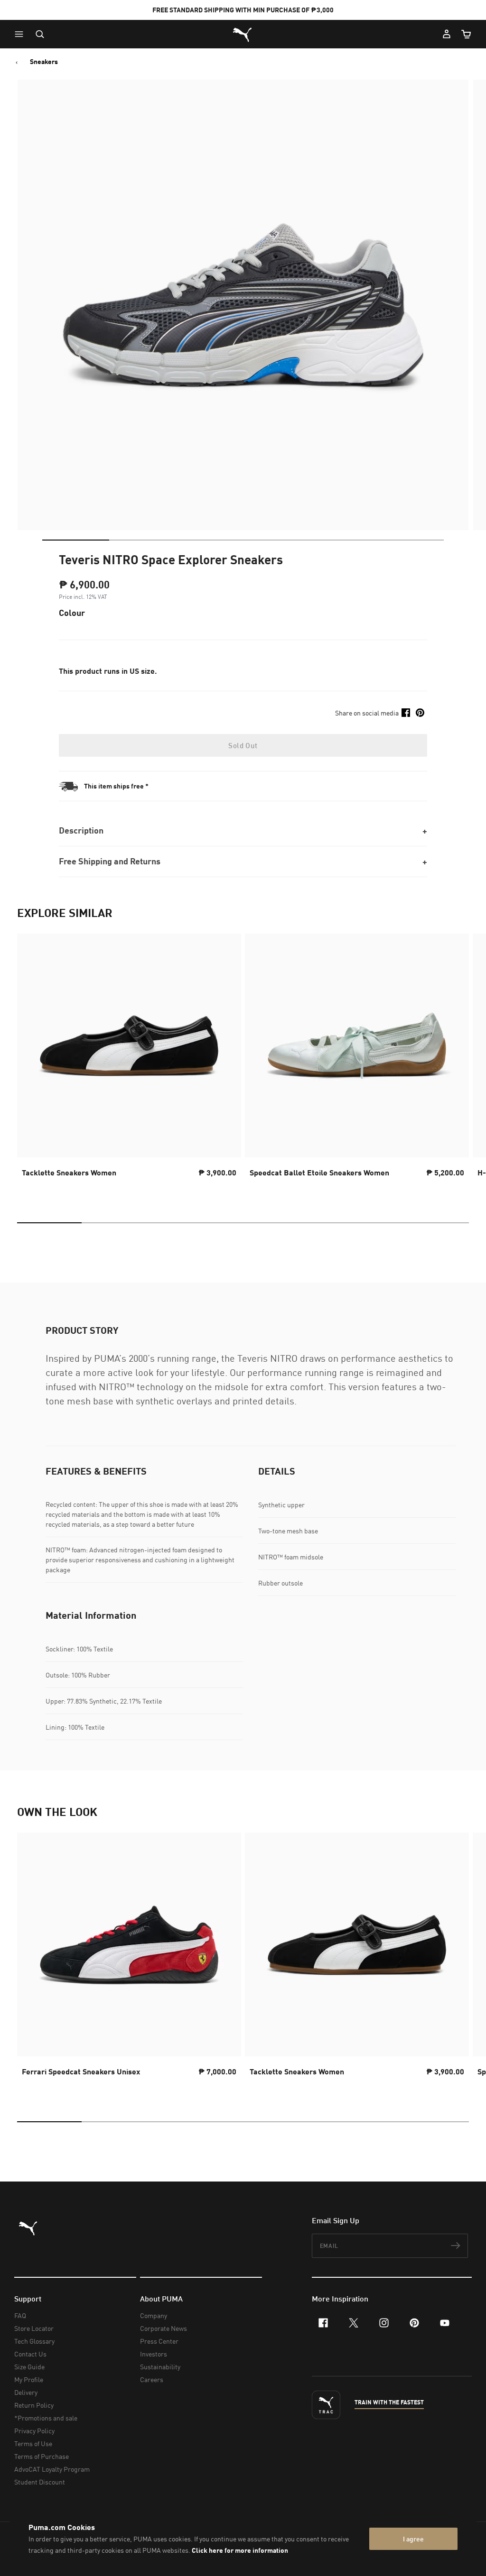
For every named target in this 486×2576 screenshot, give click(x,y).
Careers (152, 2379)
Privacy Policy (34, 2431)
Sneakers (44, 62)
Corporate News (164, 2328)
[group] (129, 1064)
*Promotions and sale (46, 2418)
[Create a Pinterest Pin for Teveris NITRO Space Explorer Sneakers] (420, 713)
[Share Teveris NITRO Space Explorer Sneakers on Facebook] (406, 713)
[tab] (76, 540)
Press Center (159, 2341)
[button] (21, 34)
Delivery (26, 2392)
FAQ (20, 2315)
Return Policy (34, 2405)
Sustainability (160, 2367)
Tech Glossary (34, 2341)
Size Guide (29, 2367)
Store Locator (34, 2328)
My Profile (29, 2379)
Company (154, 2315)
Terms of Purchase (42, 2456)
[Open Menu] (21, 34)
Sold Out (243, 745)
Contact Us (30, 2354)
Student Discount (40, 2482)
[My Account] (447, 34)
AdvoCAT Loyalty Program (52, 2469)
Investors (154, 2354)
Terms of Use (33, 2443)
